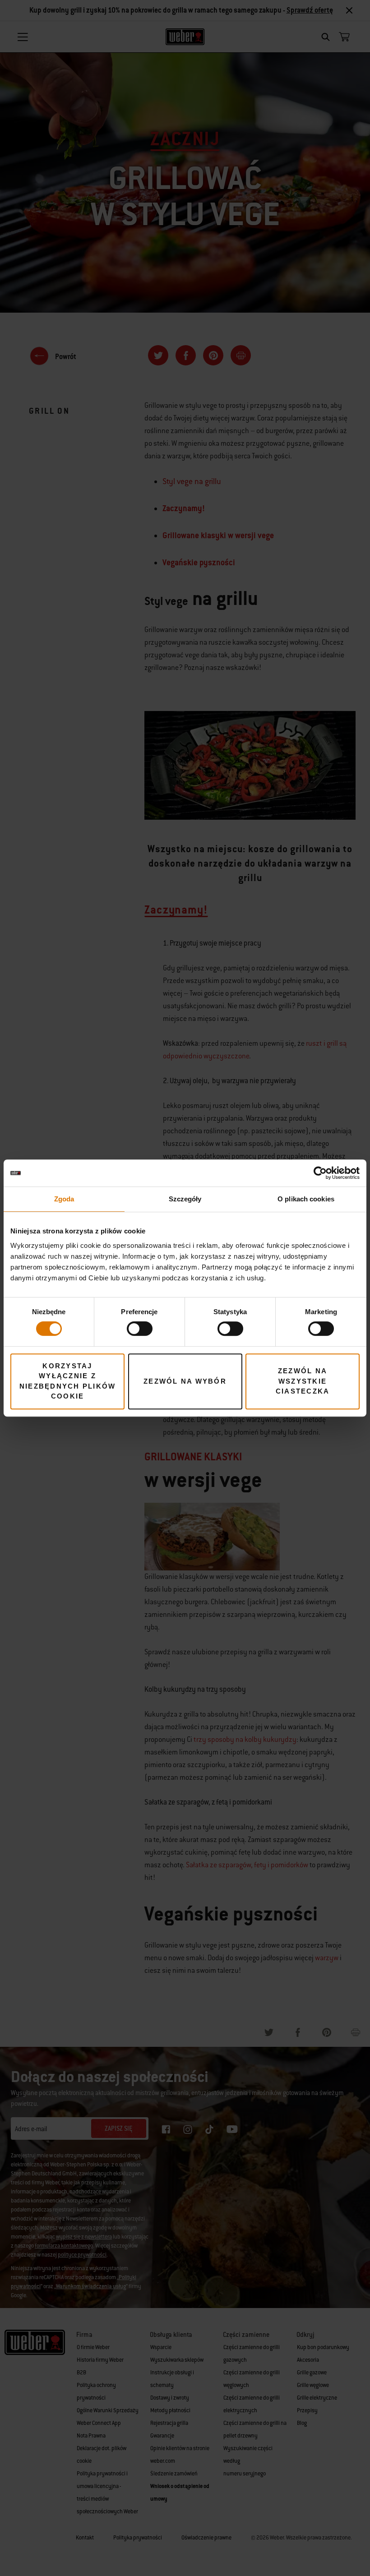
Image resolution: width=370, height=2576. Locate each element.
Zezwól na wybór (185, 1381)
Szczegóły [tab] (185, 1199)
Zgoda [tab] (64, 1199)
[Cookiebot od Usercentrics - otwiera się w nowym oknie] (320, 1173)
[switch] (140, 1329)
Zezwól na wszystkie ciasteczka (303, 1381)
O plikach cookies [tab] (306, 1199)
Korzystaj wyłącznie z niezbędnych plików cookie (68, 1381)
